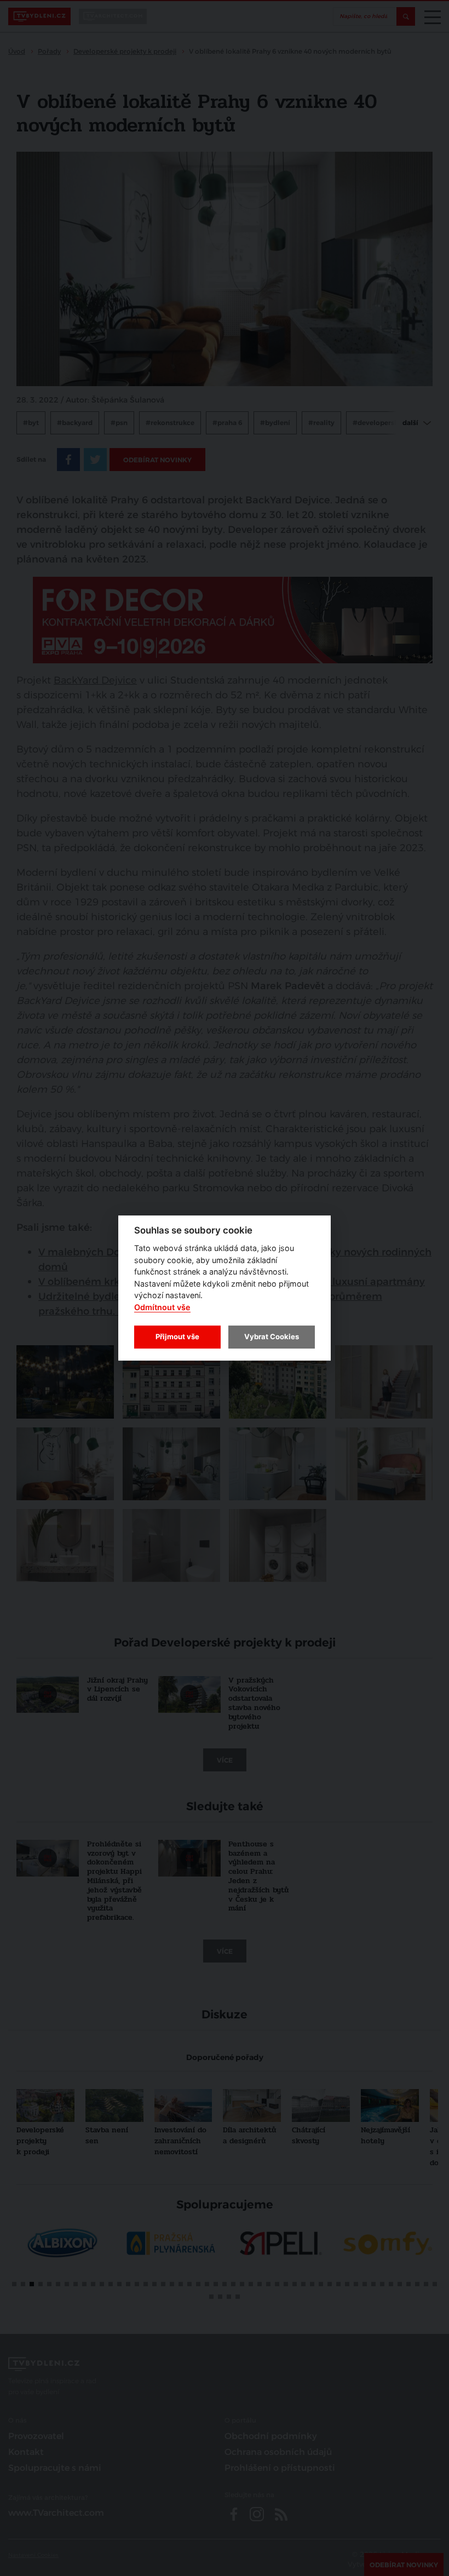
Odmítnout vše (162, 1307)
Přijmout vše (177, 1336)
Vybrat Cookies (272, 1336)
